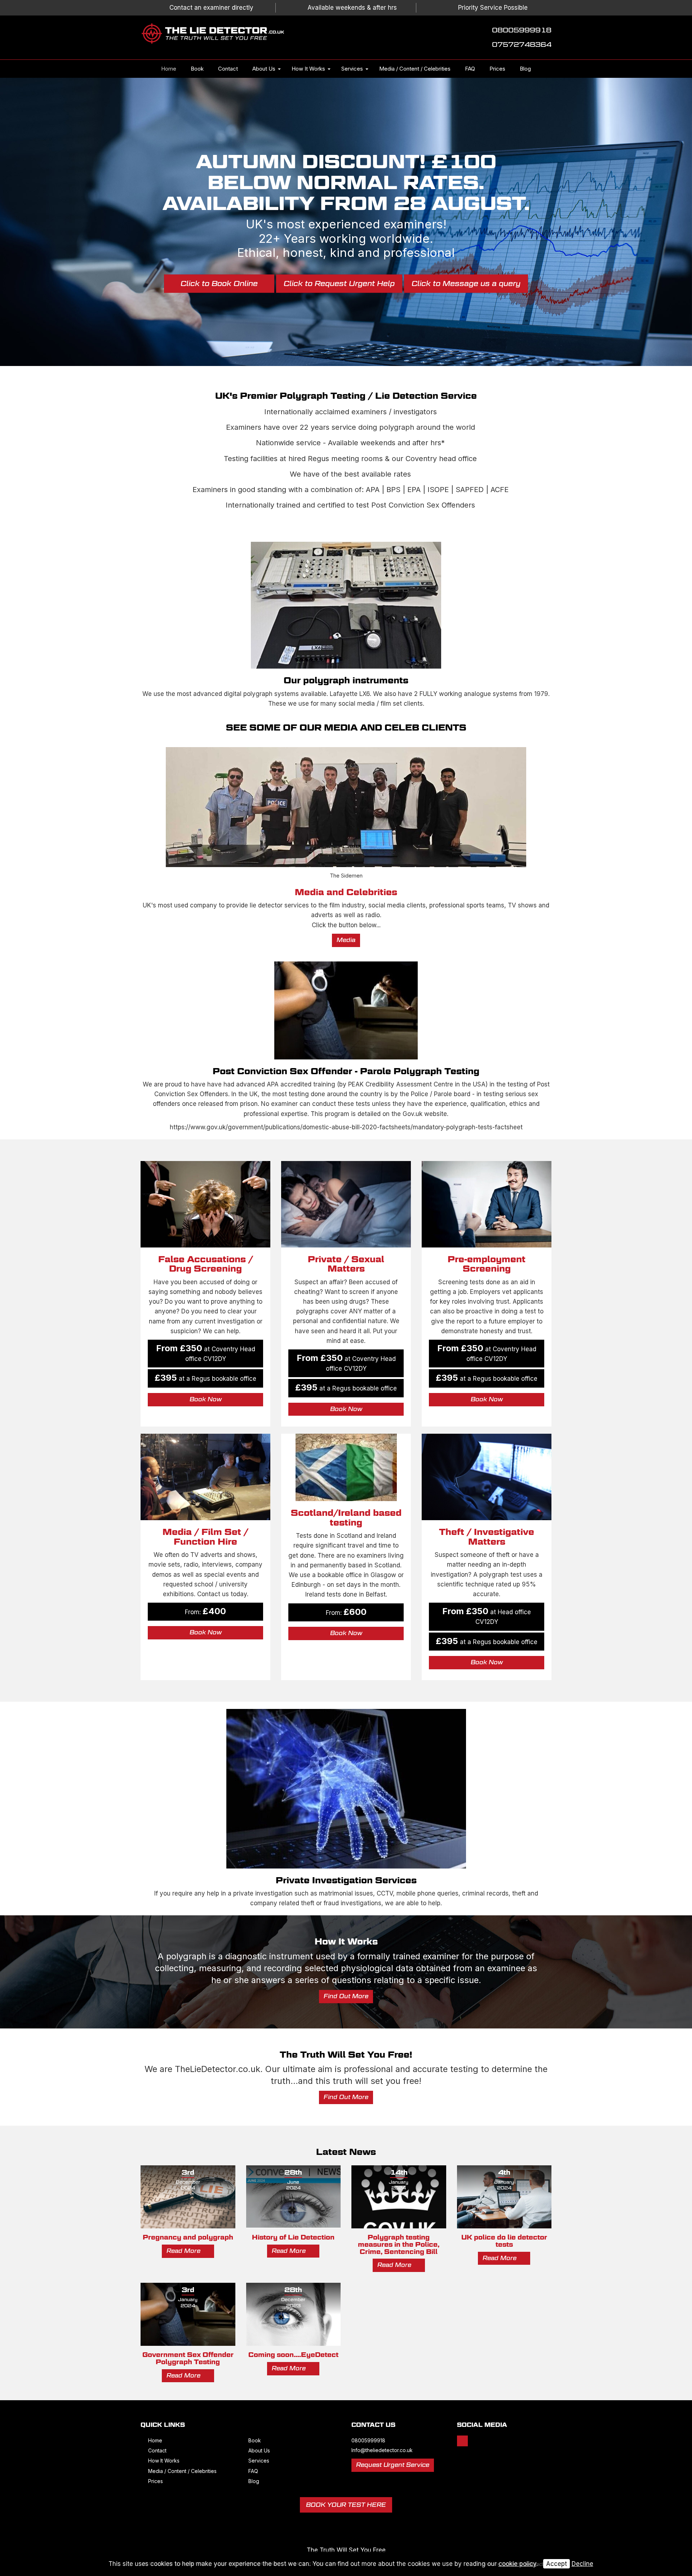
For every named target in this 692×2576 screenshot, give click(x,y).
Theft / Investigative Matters (487, 1537)
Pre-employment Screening (487, 1264)
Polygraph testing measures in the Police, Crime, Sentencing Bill (399, 2244)
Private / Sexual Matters (346, 1264)
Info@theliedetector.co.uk (382, 2450)
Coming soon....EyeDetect (293, 2355)
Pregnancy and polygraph (188, 2237)
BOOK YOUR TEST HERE (346, 2505)
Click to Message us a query (466, 284)
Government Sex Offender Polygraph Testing (188, 2358)
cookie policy (517, 2564)
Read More (184, 2251)
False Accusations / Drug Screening (206, 1264)
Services (352, 69)
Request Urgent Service (393, 2465)
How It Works (308, 69)
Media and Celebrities (346, 892)
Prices (497, 69)
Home (169, 69)
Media (346, 940)
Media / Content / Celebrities (415, 69)
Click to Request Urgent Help (339, 284)
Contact (228, 69)
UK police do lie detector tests (504, 2241)
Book (197, 69)
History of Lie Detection (293, 2237)
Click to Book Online (219, 284)
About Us (264, 69)
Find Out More (346, 1996)
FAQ (470, 69)
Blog (525, 69)
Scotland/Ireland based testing (346, 1517)
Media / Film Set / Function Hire (205, 1537)
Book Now (206, 1399)
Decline (582, 2564)
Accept (556, 2564)
